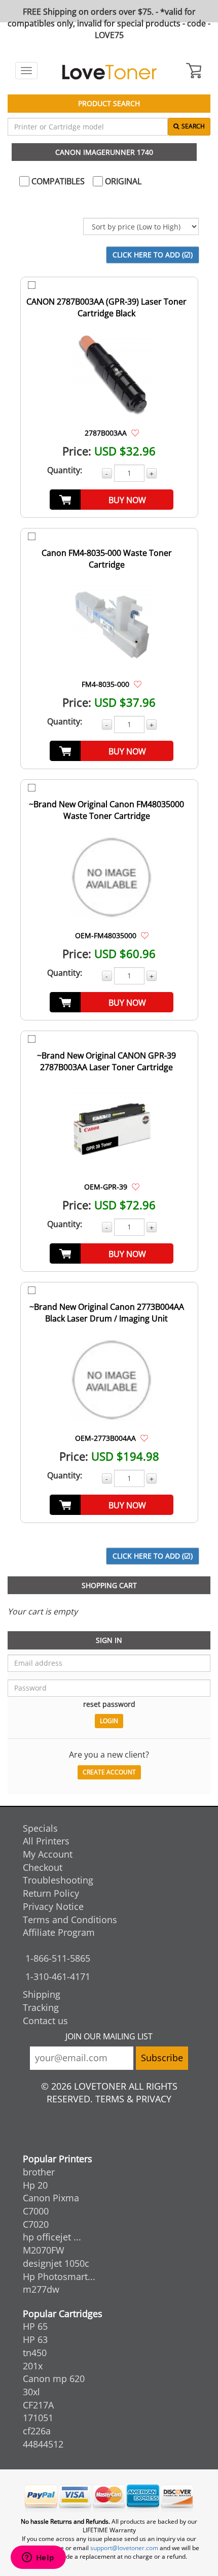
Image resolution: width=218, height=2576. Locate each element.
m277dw (41, 2289)
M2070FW (44, 2250)
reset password (109, 1704)
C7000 (36, 2211)
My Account (48, 1854)
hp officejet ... (52, 2237)
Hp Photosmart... (59, 2276)
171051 (38, 2418)
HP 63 (35, 2339)
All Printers (46, 1841)
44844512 (43, 2444)
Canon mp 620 (54, 2379)
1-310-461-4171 (58, 1976)
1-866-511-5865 (58, 1958)
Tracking (41, 2007)
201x (33, 2366)
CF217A (38, 2405)
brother (39, 2172)
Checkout (43, 1867)
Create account (109, 1772)
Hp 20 (35, 2185)
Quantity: (65, 470)
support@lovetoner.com (124, 2548)
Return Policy (51, 1893)
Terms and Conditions (70, 1920)
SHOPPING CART (109, 1585)
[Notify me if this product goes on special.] (135, 433)
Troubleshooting (58, 1880)
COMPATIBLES (57, 181)
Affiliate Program (59, 1932)
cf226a (37, 2431)
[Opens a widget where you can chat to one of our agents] (38, 2558)
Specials (40, 1828)
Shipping (42, 1994)
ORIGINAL (122, 181)
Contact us (45, 2021)
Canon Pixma (51, 2198)
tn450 (35, 2353)
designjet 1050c (56, 2263)
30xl (31, 2392)
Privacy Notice (53, 1906)
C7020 (36, 2224)
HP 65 (35, 2326)
